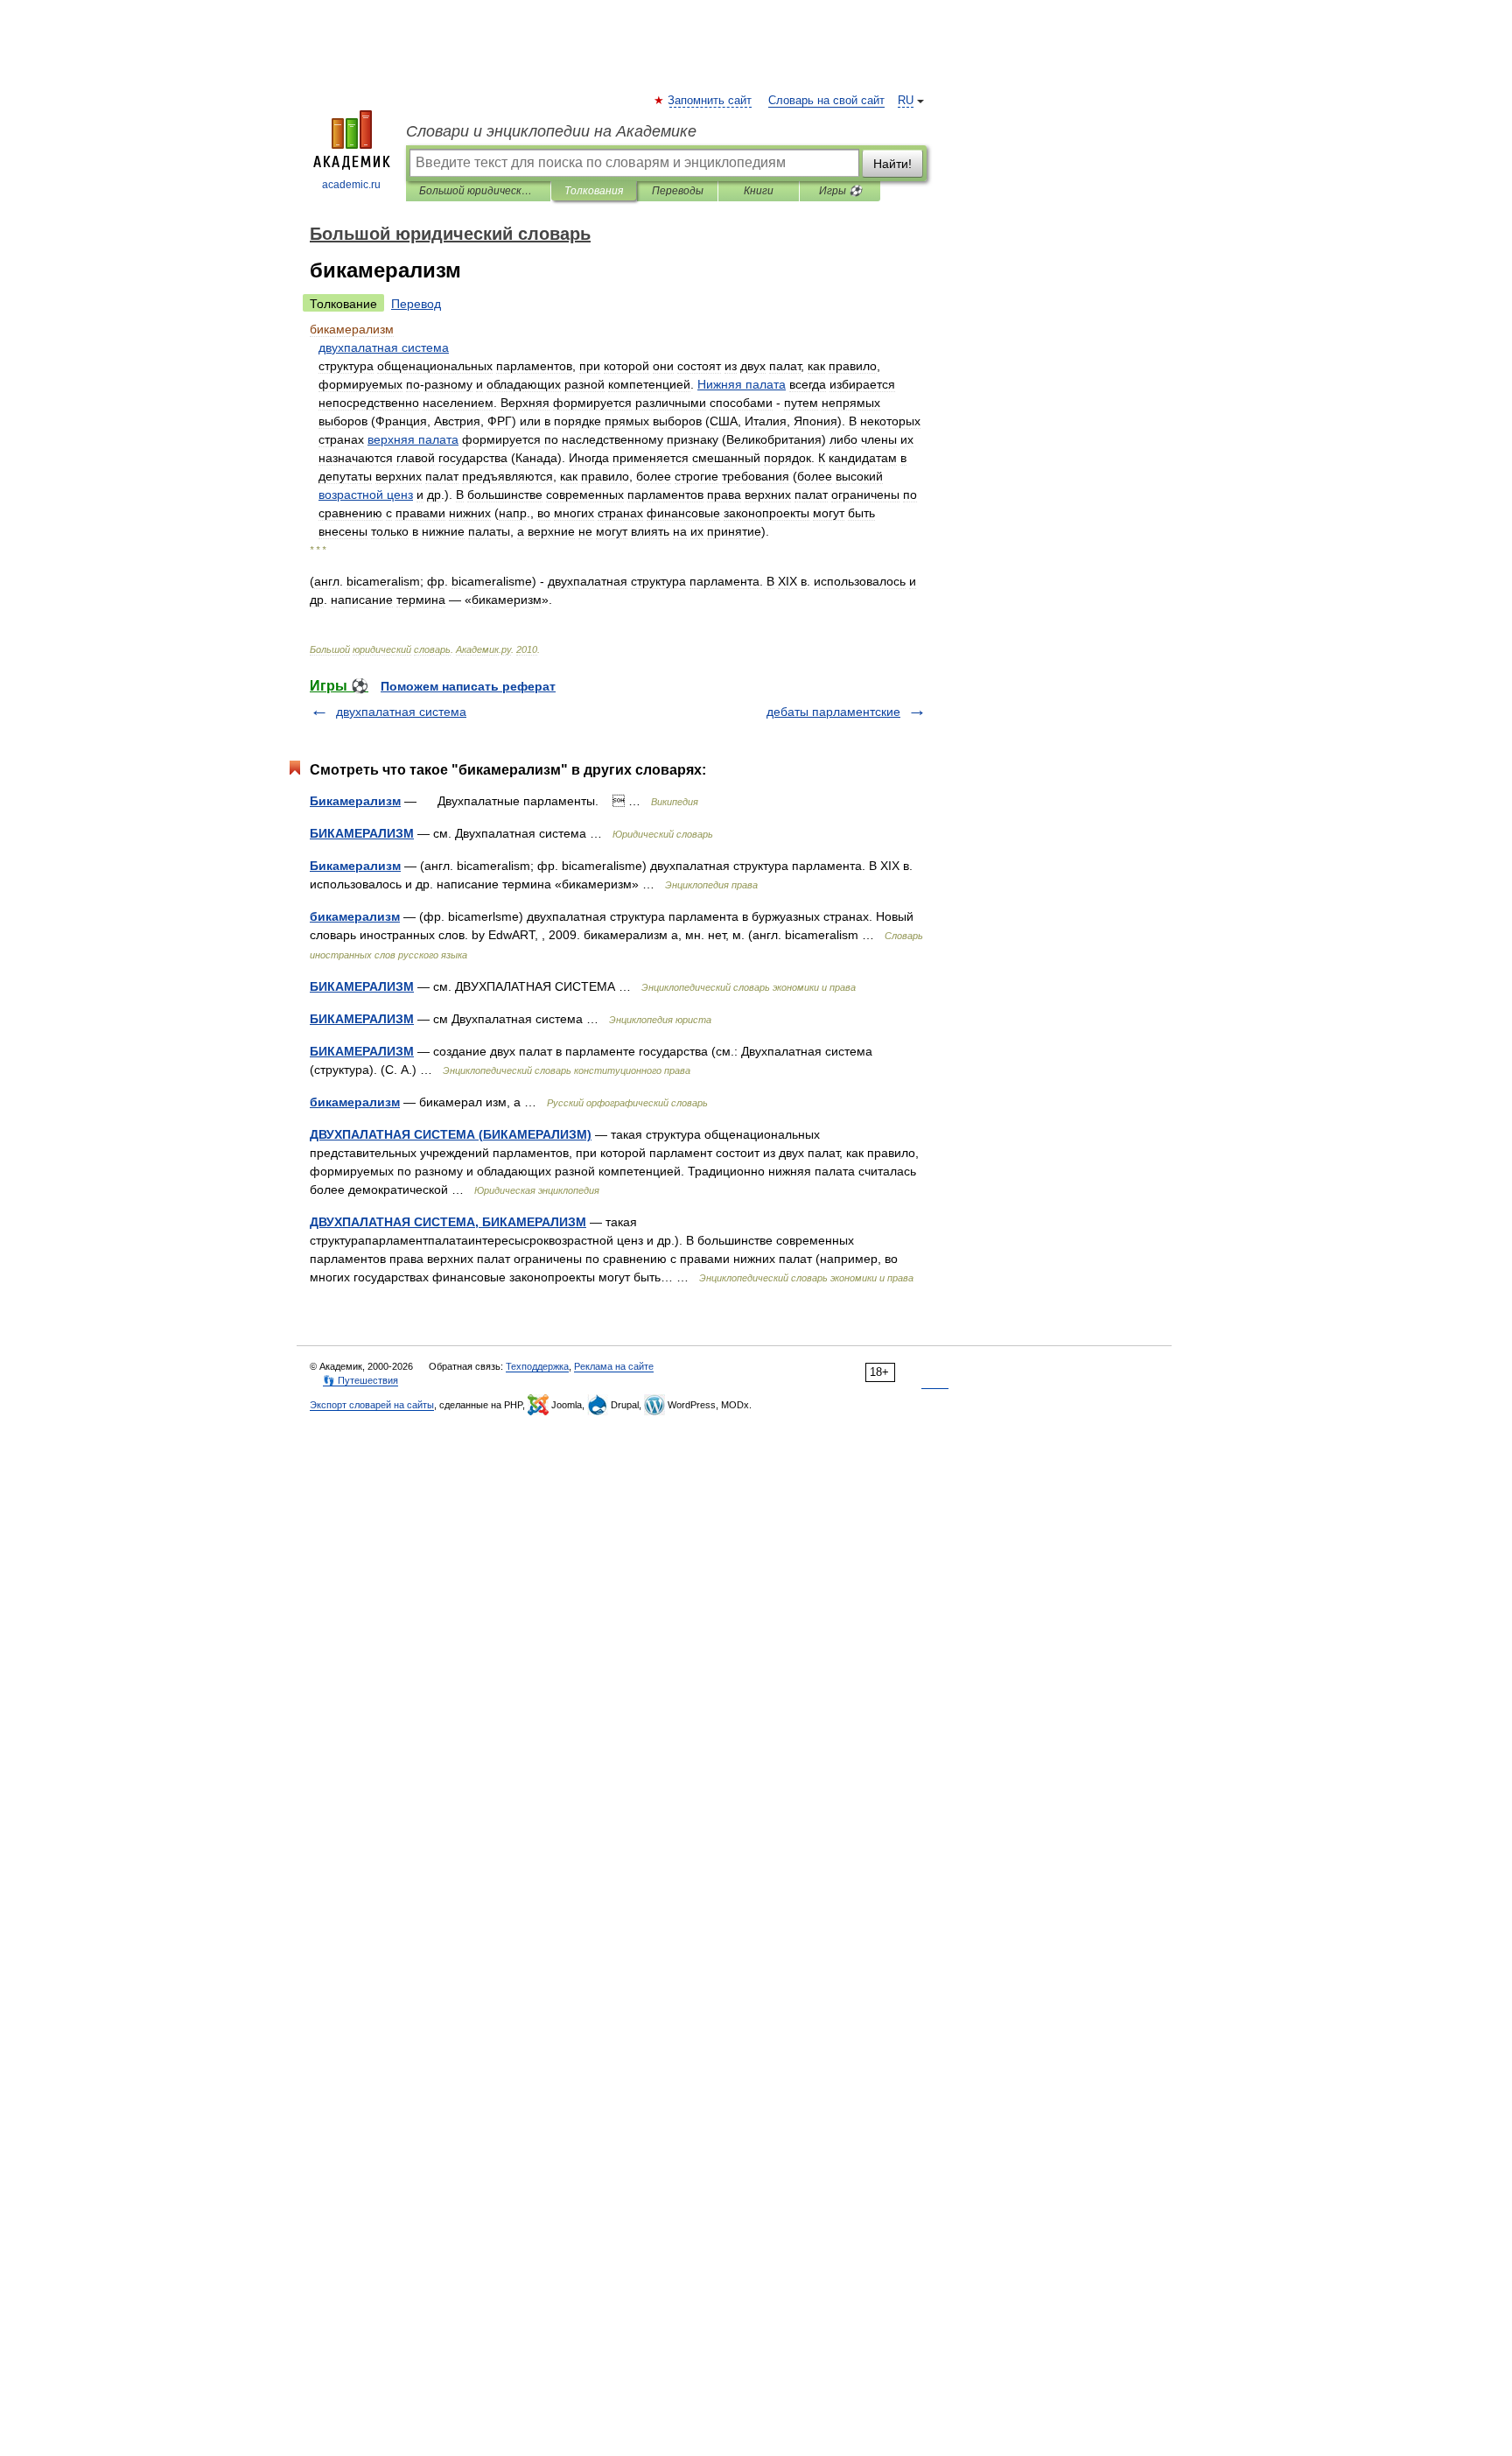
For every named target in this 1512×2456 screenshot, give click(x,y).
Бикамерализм (355, 801)
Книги (759, 191)
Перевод (416, 304)
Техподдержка (537, 1366)
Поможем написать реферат (468, 686)
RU (906, 101)
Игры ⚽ (840, 191)
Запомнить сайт (710, 101)
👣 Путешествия (360, 1380)
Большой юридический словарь (478, 191)
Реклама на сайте (614, 1366)
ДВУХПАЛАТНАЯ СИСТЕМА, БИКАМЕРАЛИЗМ (448, 1222)
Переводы (678, 191)
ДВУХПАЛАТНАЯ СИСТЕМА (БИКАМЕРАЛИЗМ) (451, 1134)
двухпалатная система (401, 712)
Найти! (892, 164)
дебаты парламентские (833, 712)
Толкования (594, 191)
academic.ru (351, 185)
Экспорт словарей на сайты (372, 1405)
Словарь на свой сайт (826, 101)
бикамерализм (355, 916)
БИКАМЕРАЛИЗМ (362, 833)
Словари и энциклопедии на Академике (551, 131)
